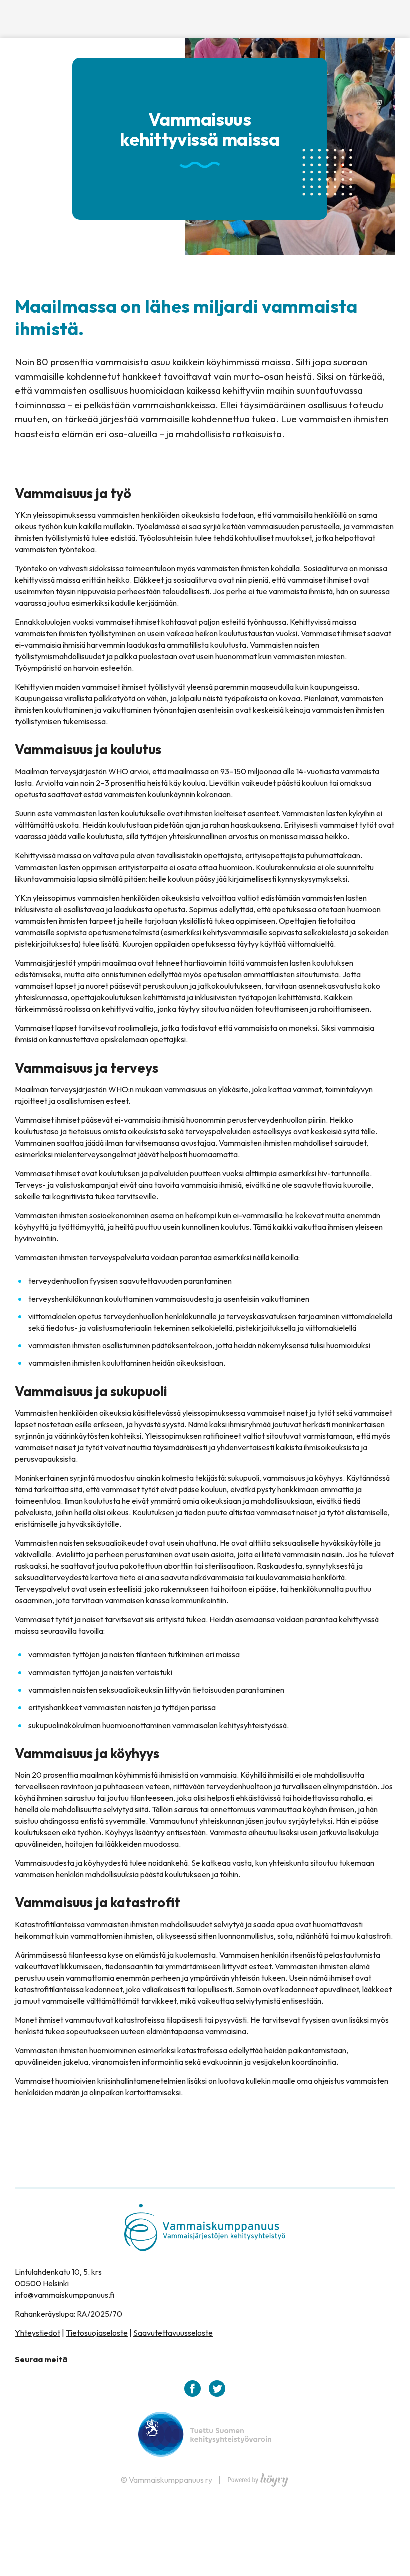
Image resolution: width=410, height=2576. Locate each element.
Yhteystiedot (38, 2333)
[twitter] (217, 2389)
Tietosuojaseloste (97, 2333)
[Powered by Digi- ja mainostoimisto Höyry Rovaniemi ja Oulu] (258, 2477)
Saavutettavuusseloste (173, 2333)
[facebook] (193, 2389)
